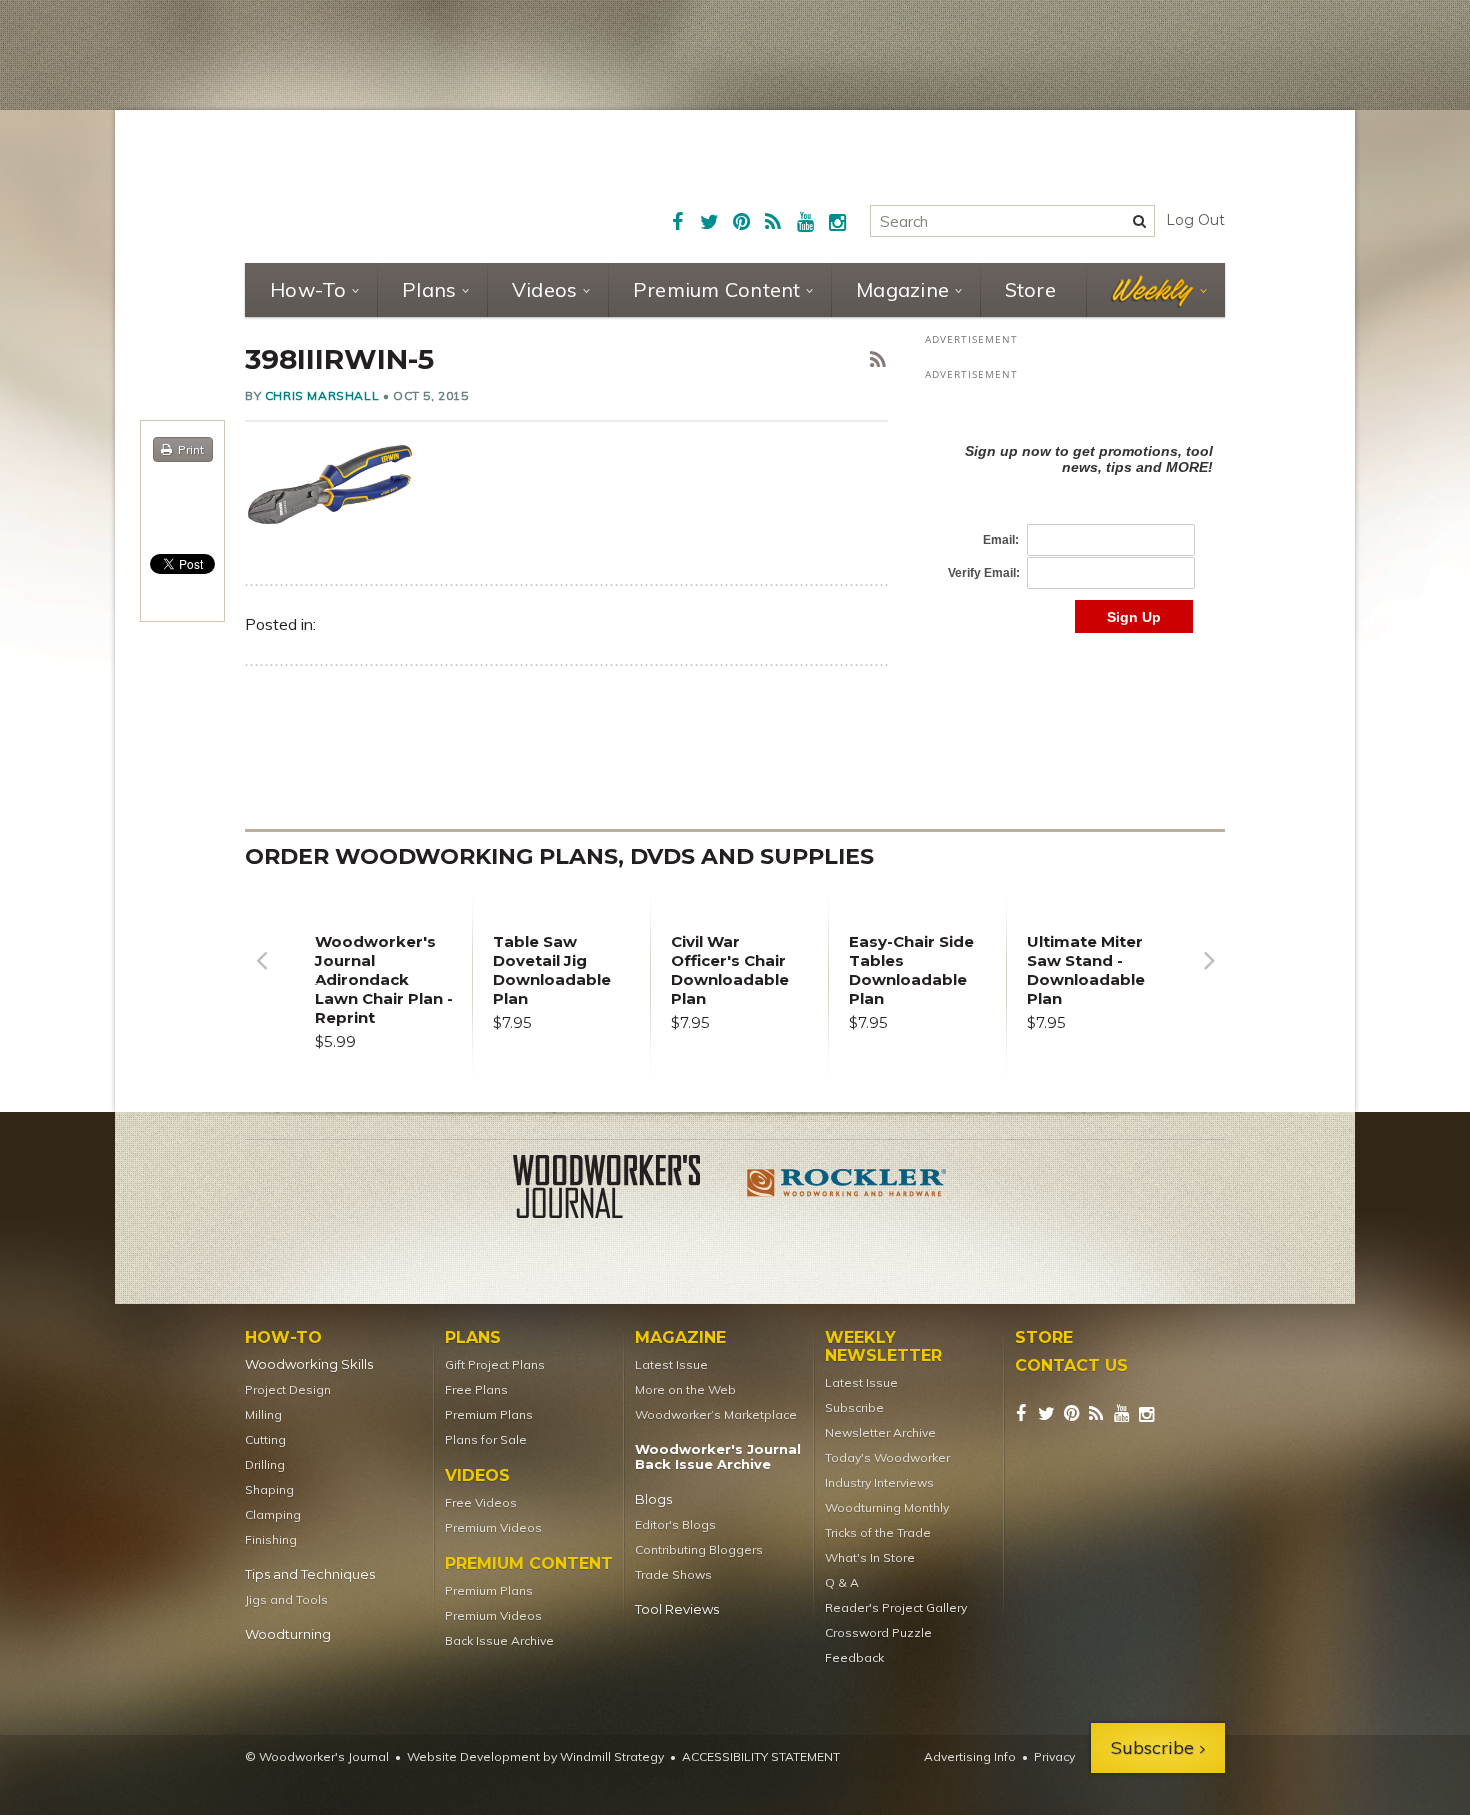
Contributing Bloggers (699, 1549)
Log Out (1195, 220)
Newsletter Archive (880, 1432)
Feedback (854, 1657)
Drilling (265, 1464)
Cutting (265, 1439)
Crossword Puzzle (878, 1632)
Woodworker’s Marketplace (716, 1414)
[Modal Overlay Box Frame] (1075, 517)
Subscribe (854, 1407)
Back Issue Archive (499, 1640)
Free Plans (476, 1389)
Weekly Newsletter (883, 1347)
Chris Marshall (322, 395)
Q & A (842, 1582)
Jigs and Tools (286, 1599)
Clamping (273, 1514)
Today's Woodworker (887, 1457)
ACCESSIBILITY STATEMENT (761, 1756)
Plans (429, 289)
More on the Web (685, 1389)
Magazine (902, 289)
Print (191, 449)
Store (1030, 289)
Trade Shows (673, 1574)
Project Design (288, 1389)
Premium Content (717, 289)
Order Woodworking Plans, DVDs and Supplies (559, 856)
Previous (261, 975)
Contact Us (1071, 1366)
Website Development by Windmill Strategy (535, 1756)
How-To (308, 289)
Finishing (271, 1539)
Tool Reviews (677, 1609)
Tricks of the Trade (878, 1532)
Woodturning (288, 1634)
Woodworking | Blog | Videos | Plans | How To (397, 185)
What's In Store (870, 1557)
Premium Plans (489, 1414)
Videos (545, 289)
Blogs (653, 1499)
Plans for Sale (486, 1439)
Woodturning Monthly (887, 1507)
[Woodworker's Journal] (623, 1190)
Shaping (269, 1489)
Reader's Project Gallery (896, 1607)
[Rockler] (847, 1190)
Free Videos (481, 1502)
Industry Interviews (879, 1482)
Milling (263, 1414)
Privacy (1054, 1756)
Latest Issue (671, 1364)
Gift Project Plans (495, 1364)
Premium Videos (493, 1527)
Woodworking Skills (309, 1364)
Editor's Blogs (675, 1524)
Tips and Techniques (310, 1574)
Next (1209, 975)
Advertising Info (970, 1756)
